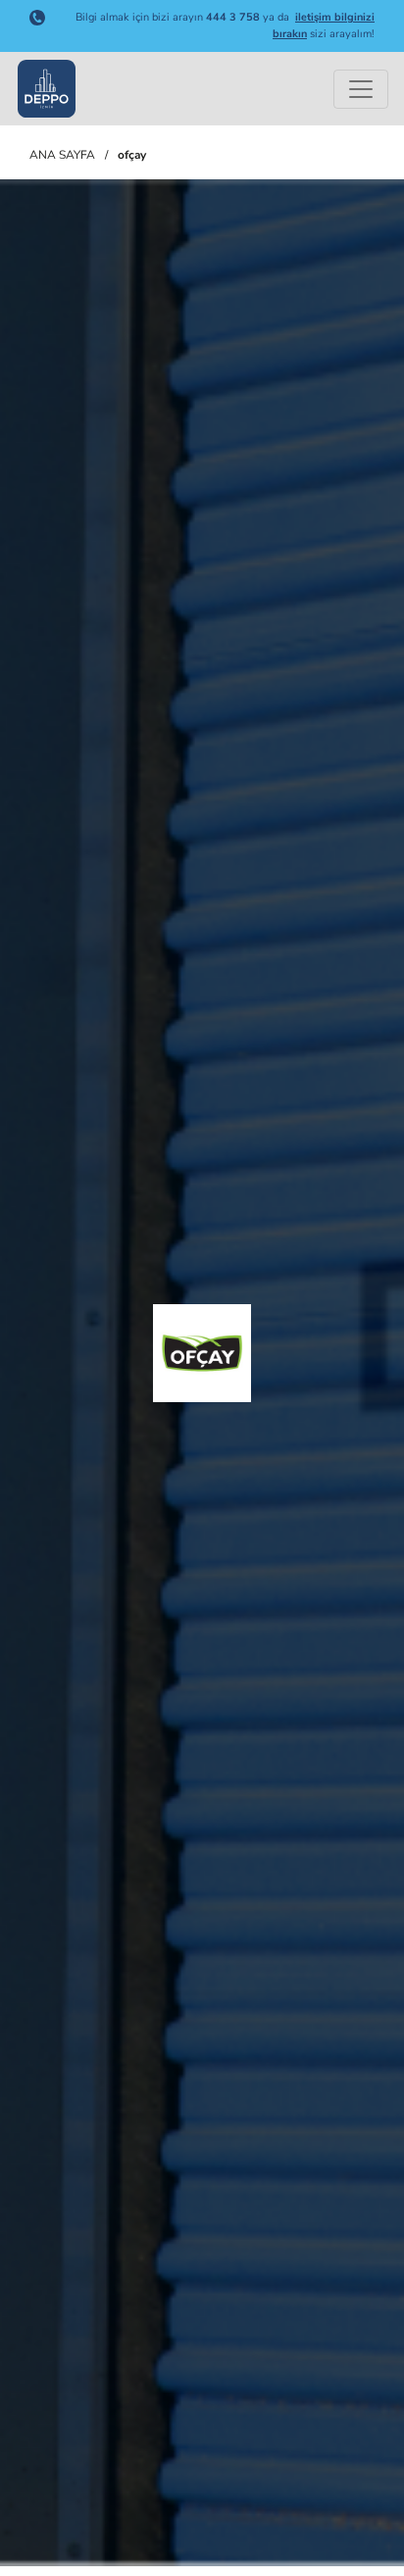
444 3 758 (233, 17)
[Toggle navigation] (361, 89)
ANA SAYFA (62, 155)
